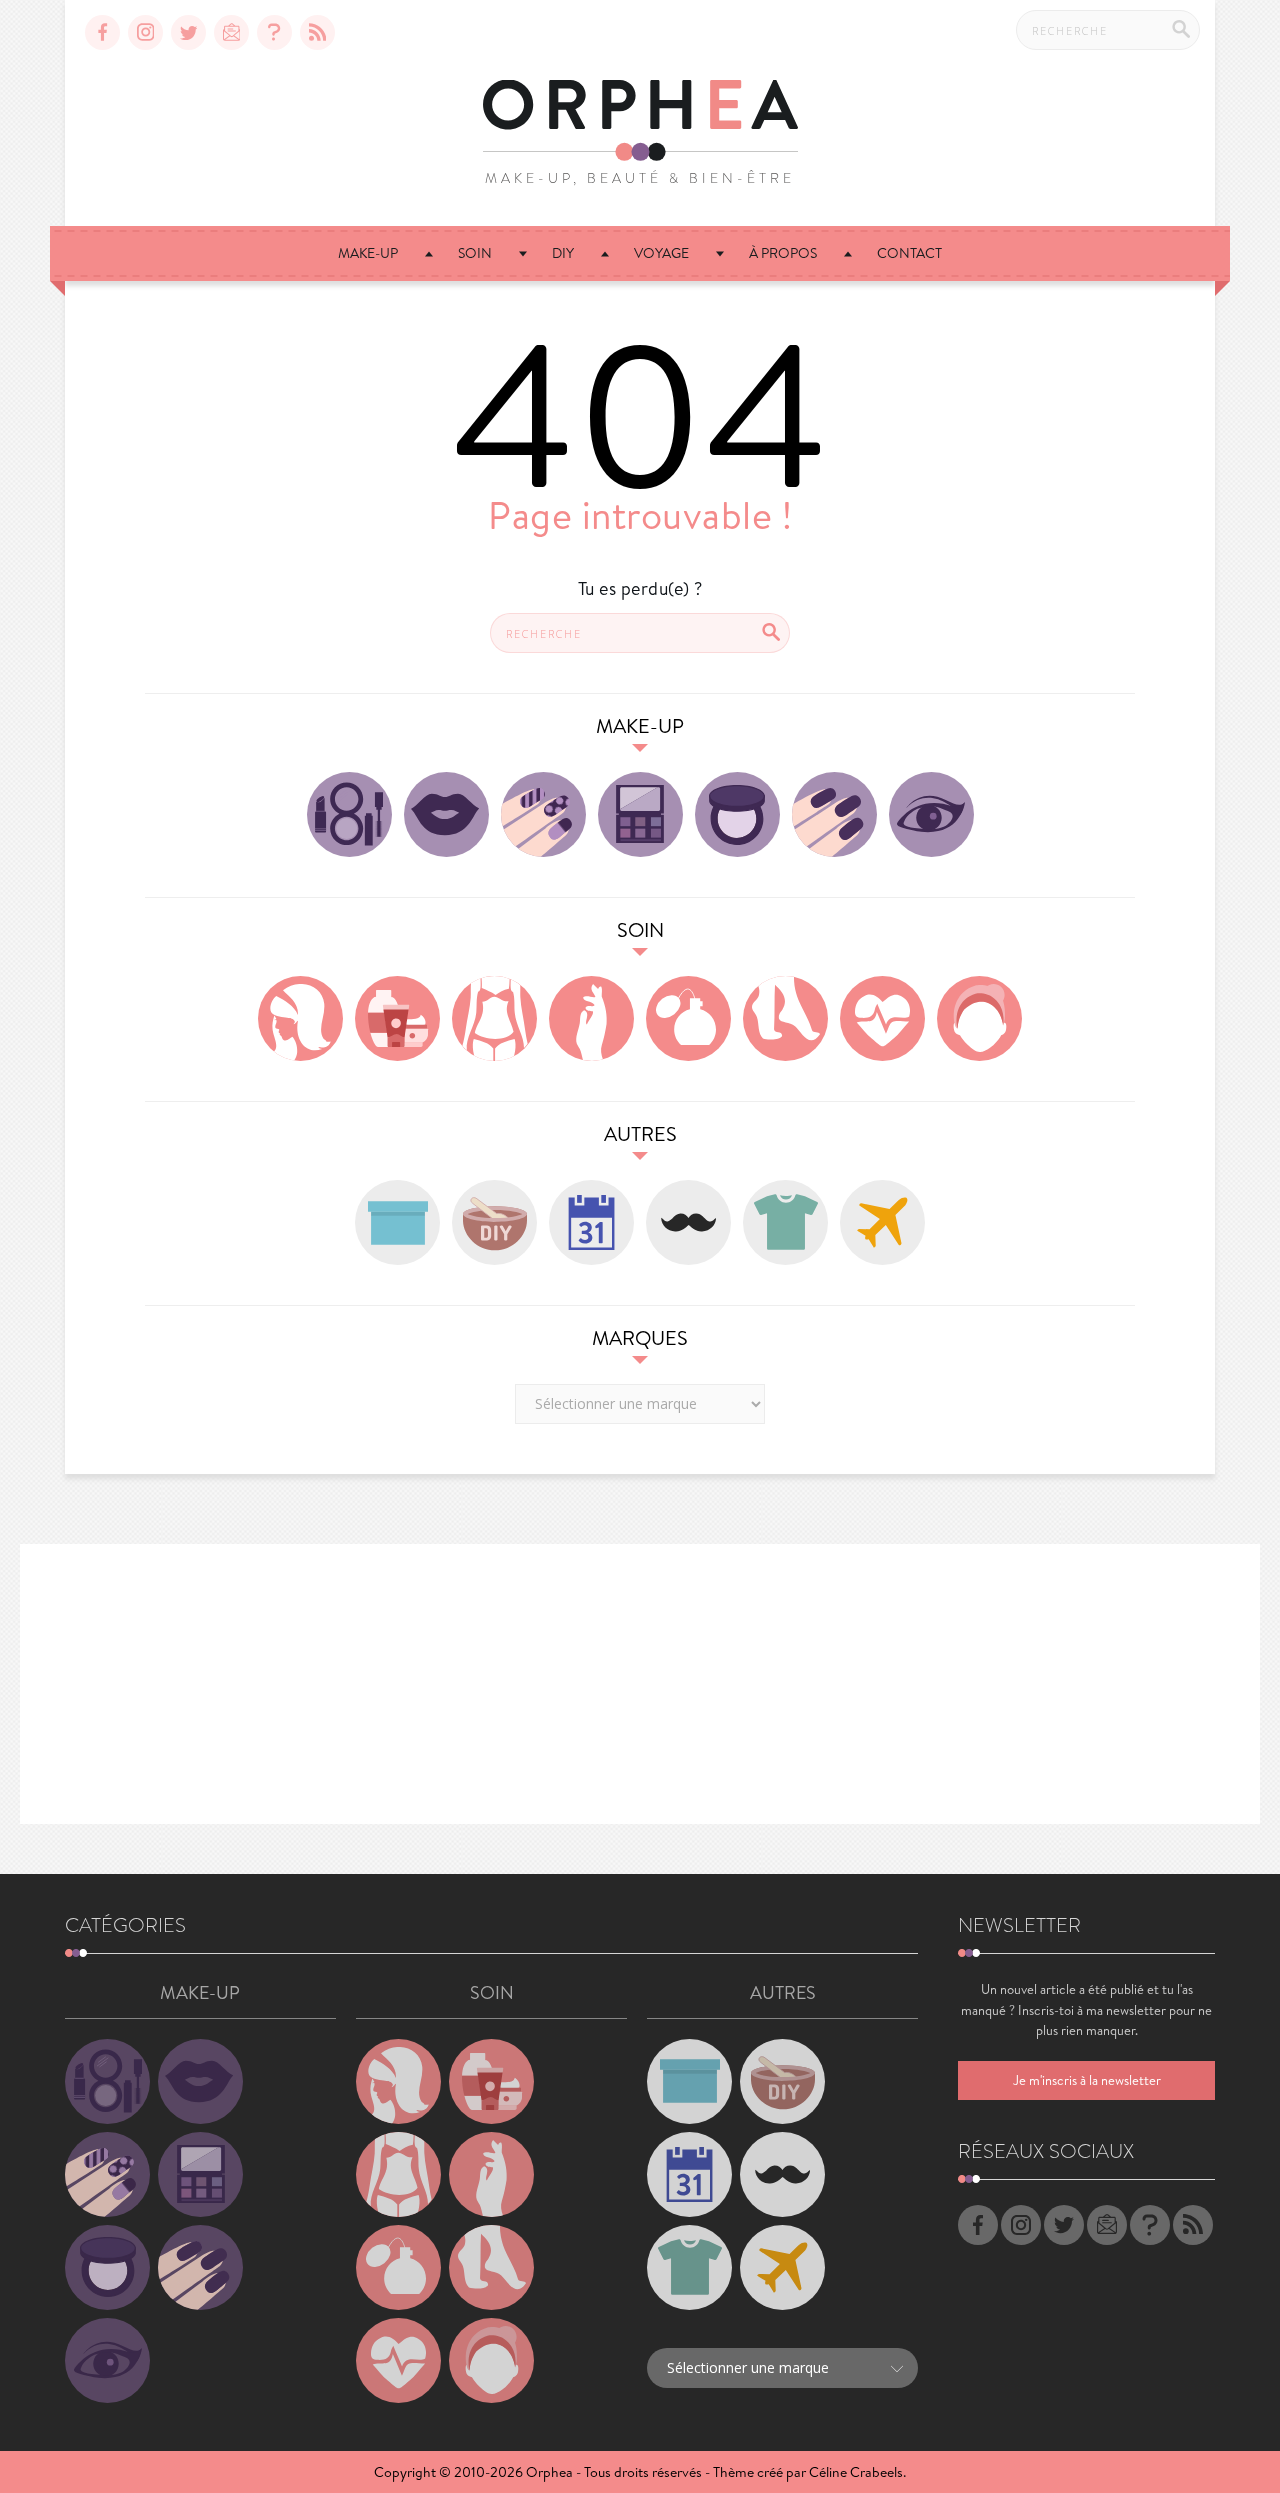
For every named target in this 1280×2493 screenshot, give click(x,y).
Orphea (549, 2472)
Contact (909, 253)
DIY (563, 253)
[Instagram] (145, 32)
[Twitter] (188, 32)
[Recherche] (1181, 29)
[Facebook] (102, 32)
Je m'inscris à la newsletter (1087, 2080)
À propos (783, 253)
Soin (475, 253)
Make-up (368, 253)
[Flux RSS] (317, 32)
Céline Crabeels (856, 2472)
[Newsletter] (231, 32)
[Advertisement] (640, 1684)
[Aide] (274, 32)
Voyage (661, 253)
